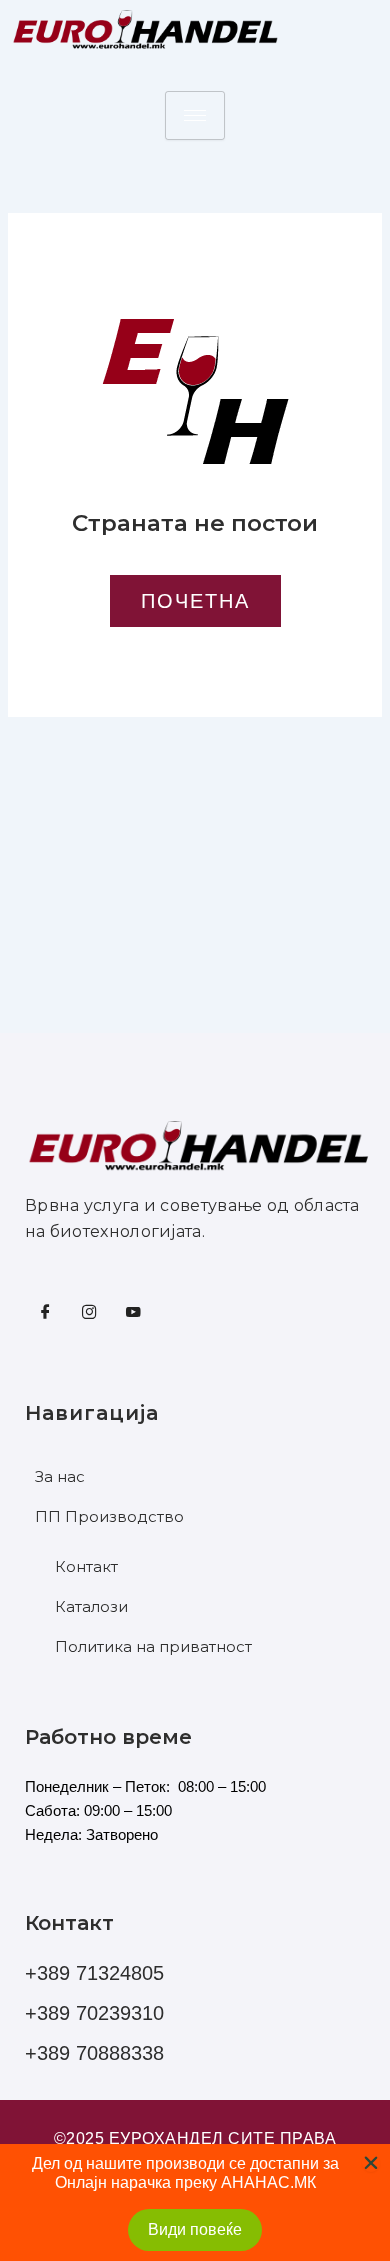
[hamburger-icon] (195, 115)
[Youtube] (133, 1313)
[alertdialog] (195, 2202)
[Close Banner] (371, 2163)
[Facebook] (45, 1313)
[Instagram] (89, 1313)
